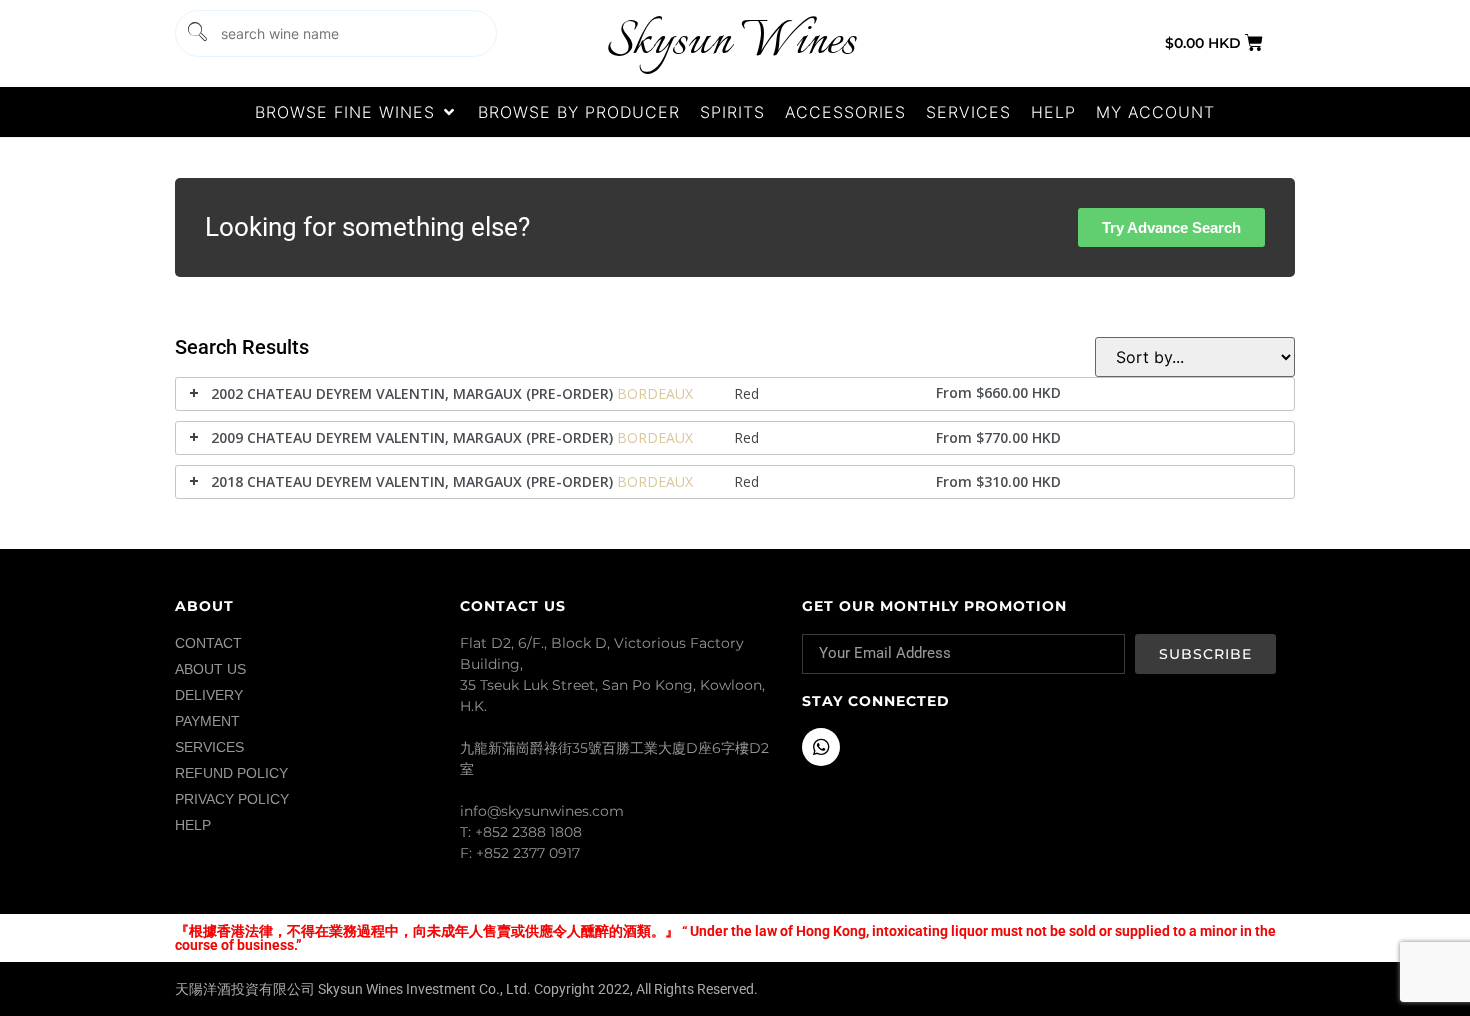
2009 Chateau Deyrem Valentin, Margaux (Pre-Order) (412, 437)
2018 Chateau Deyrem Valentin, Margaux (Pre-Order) (412, 481)
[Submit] (196, 33)
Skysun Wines (731, 42)
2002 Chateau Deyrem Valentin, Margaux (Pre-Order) (412, 393)
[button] (356, 112)
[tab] (735, 394)
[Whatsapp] (821, 747)
